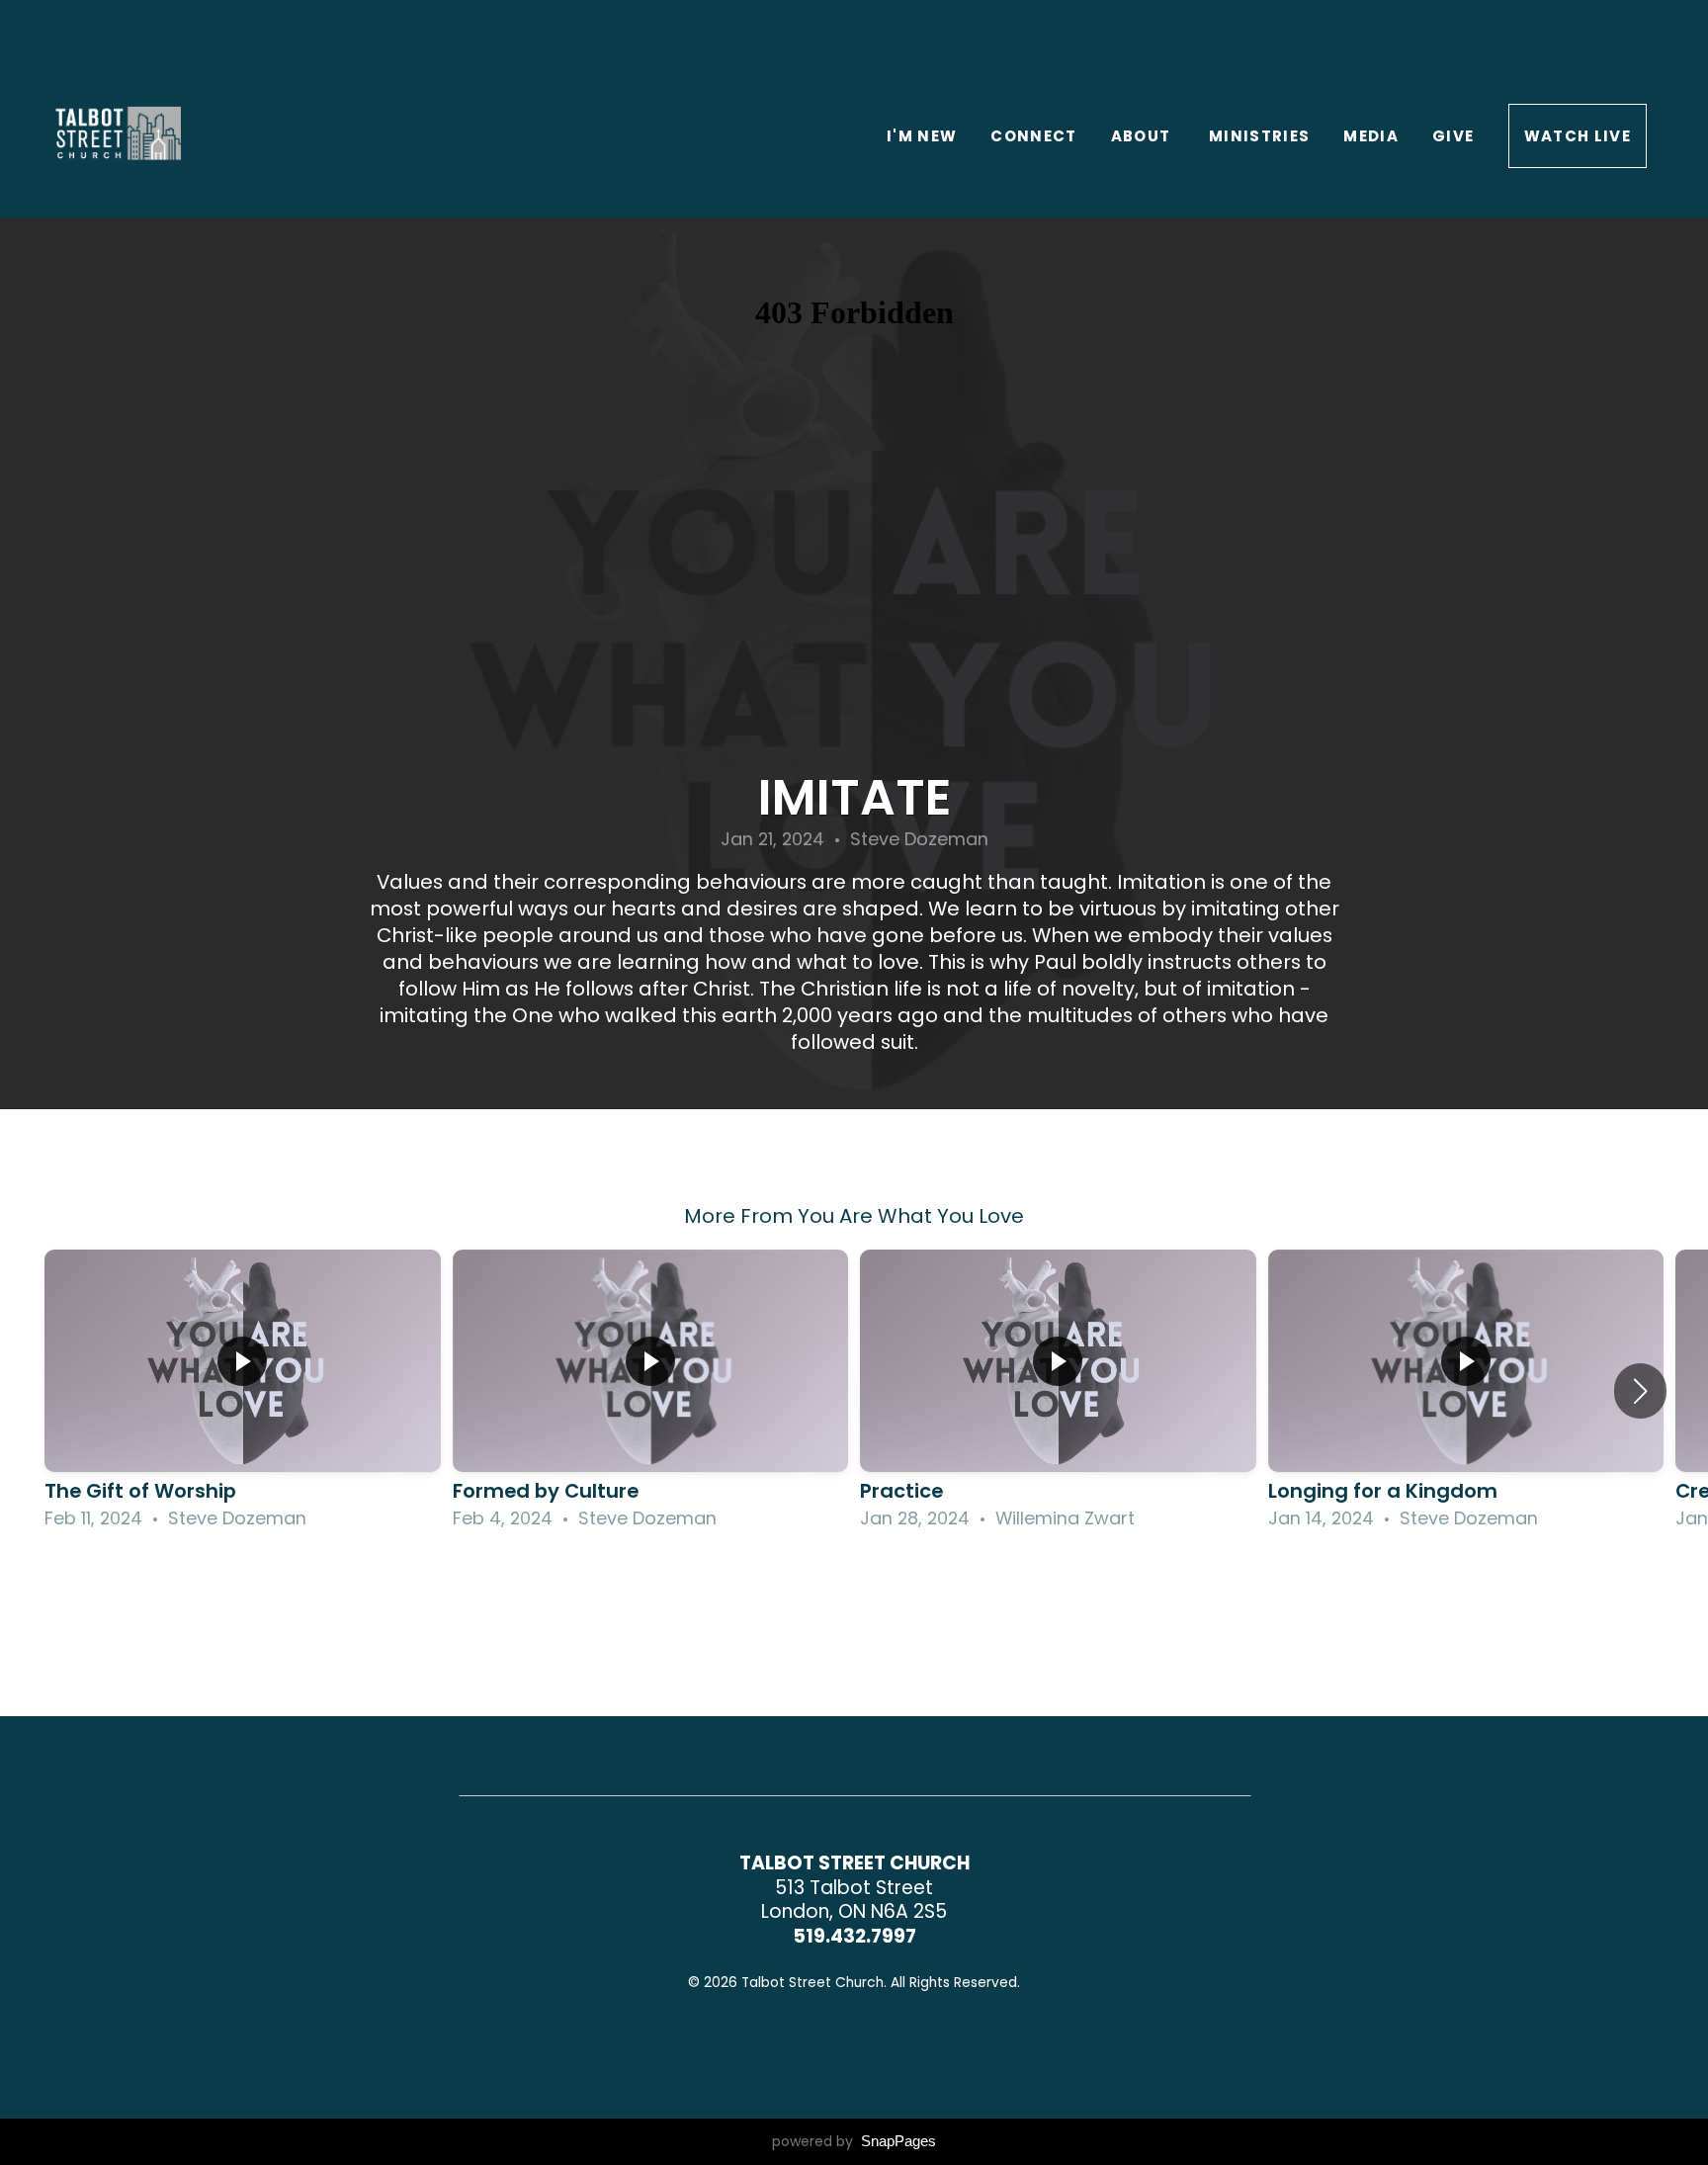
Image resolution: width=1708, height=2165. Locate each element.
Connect (1033, 136)
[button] (1640, 1391)
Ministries (1260, 136)
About (1143, 136)
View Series (854, 1588)
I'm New (922, 136)
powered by (854, 2141)
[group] (243, 1391)
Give (1453, 136)
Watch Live (1578, 136)
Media (1371, 136)
